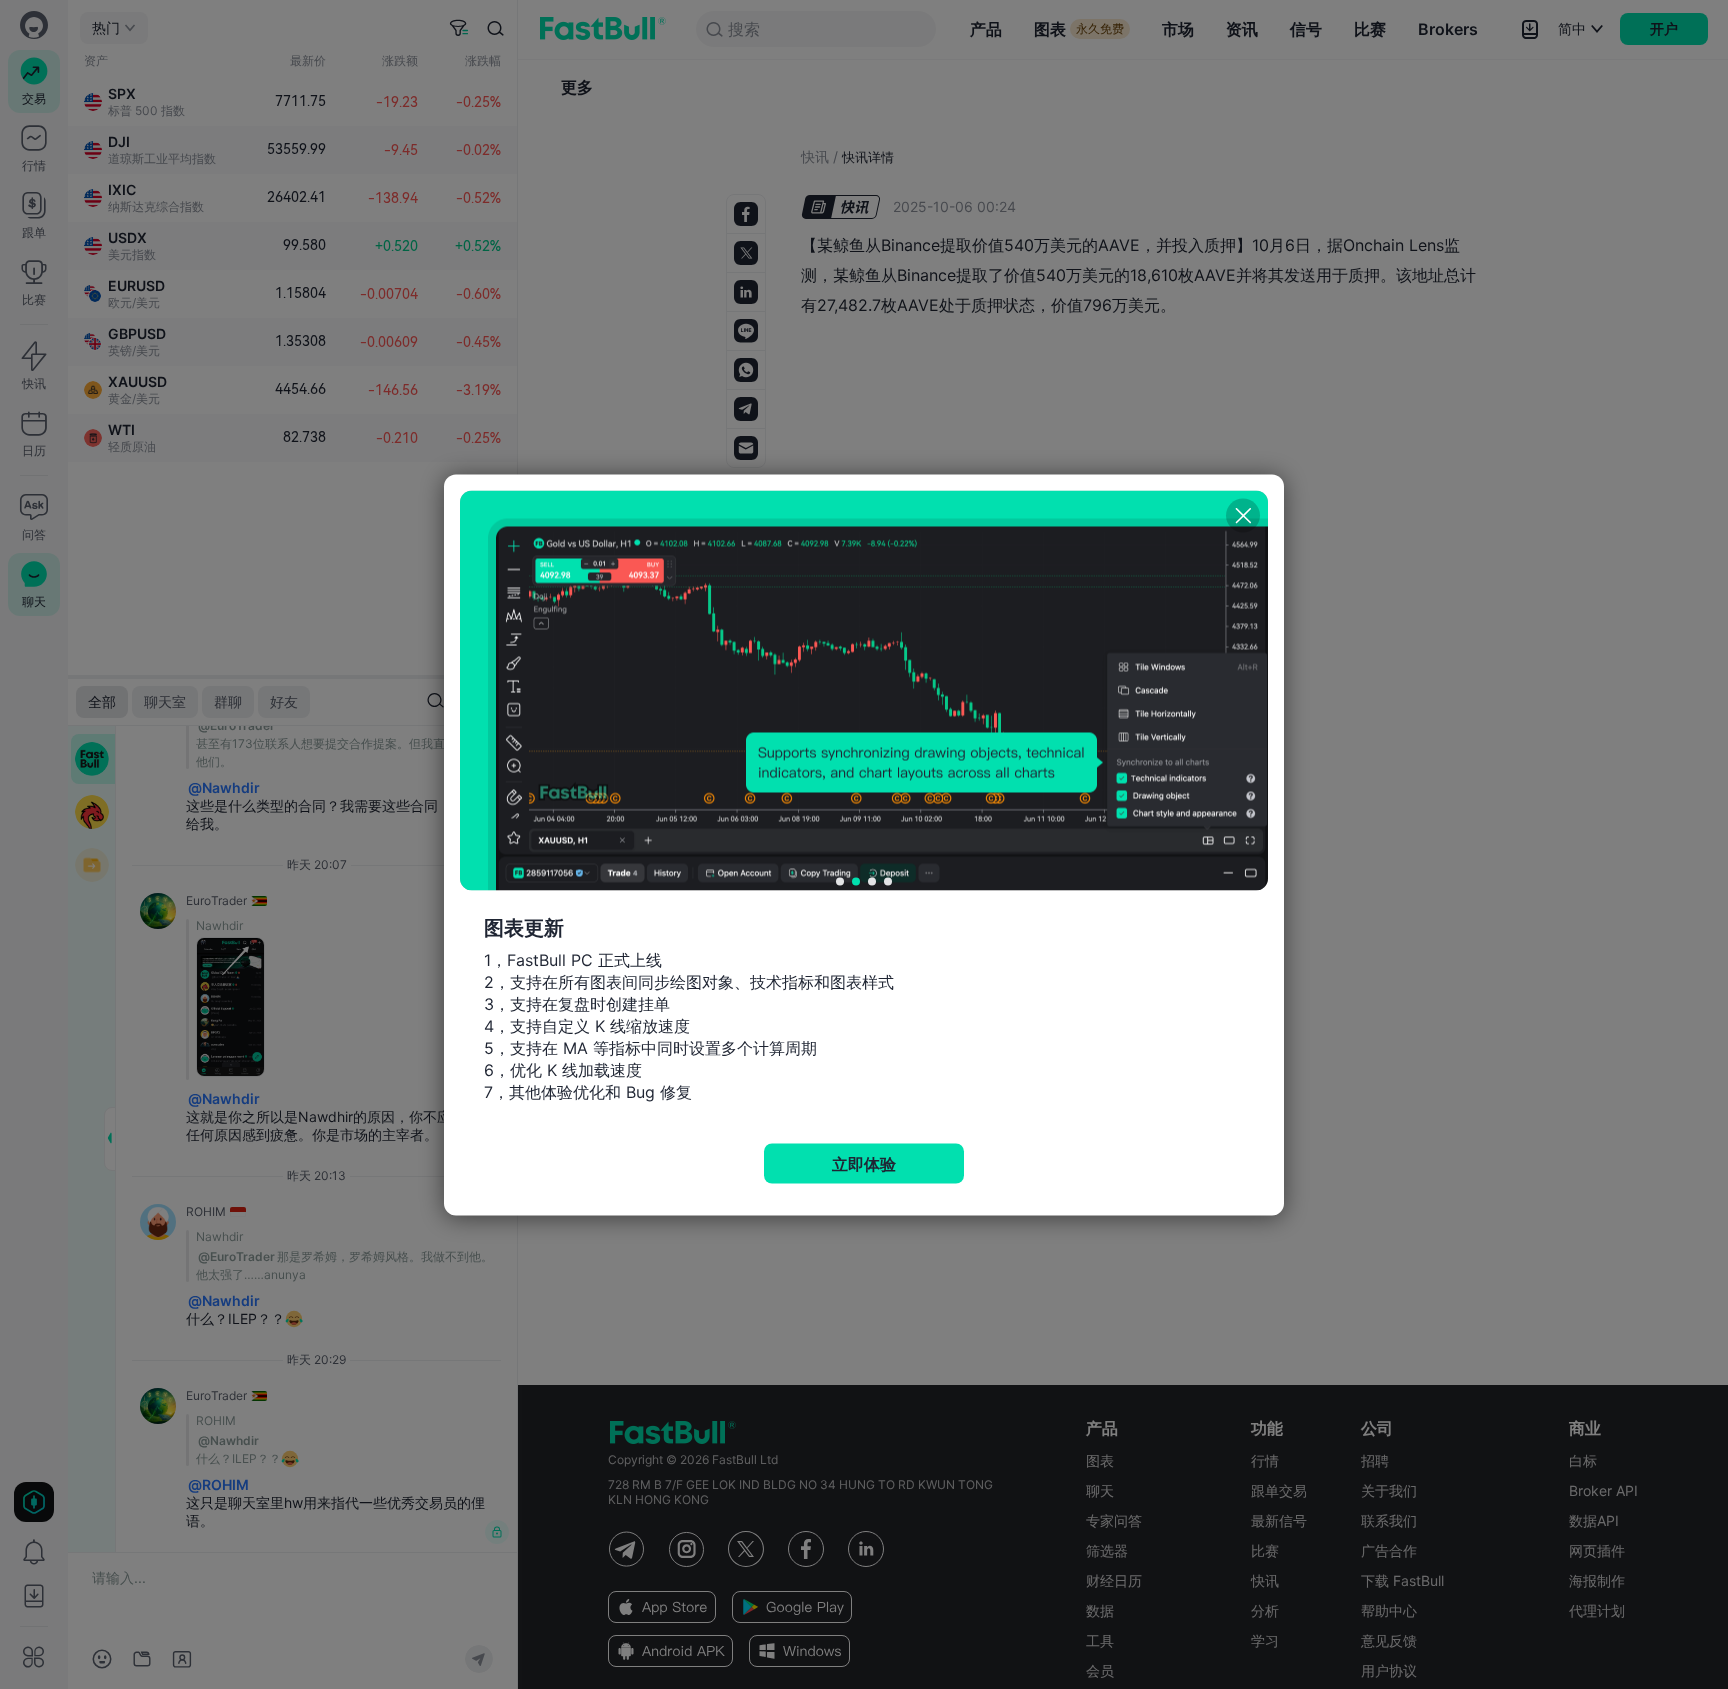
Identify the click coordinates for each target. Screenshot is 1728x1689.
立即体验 (864, 1163)
